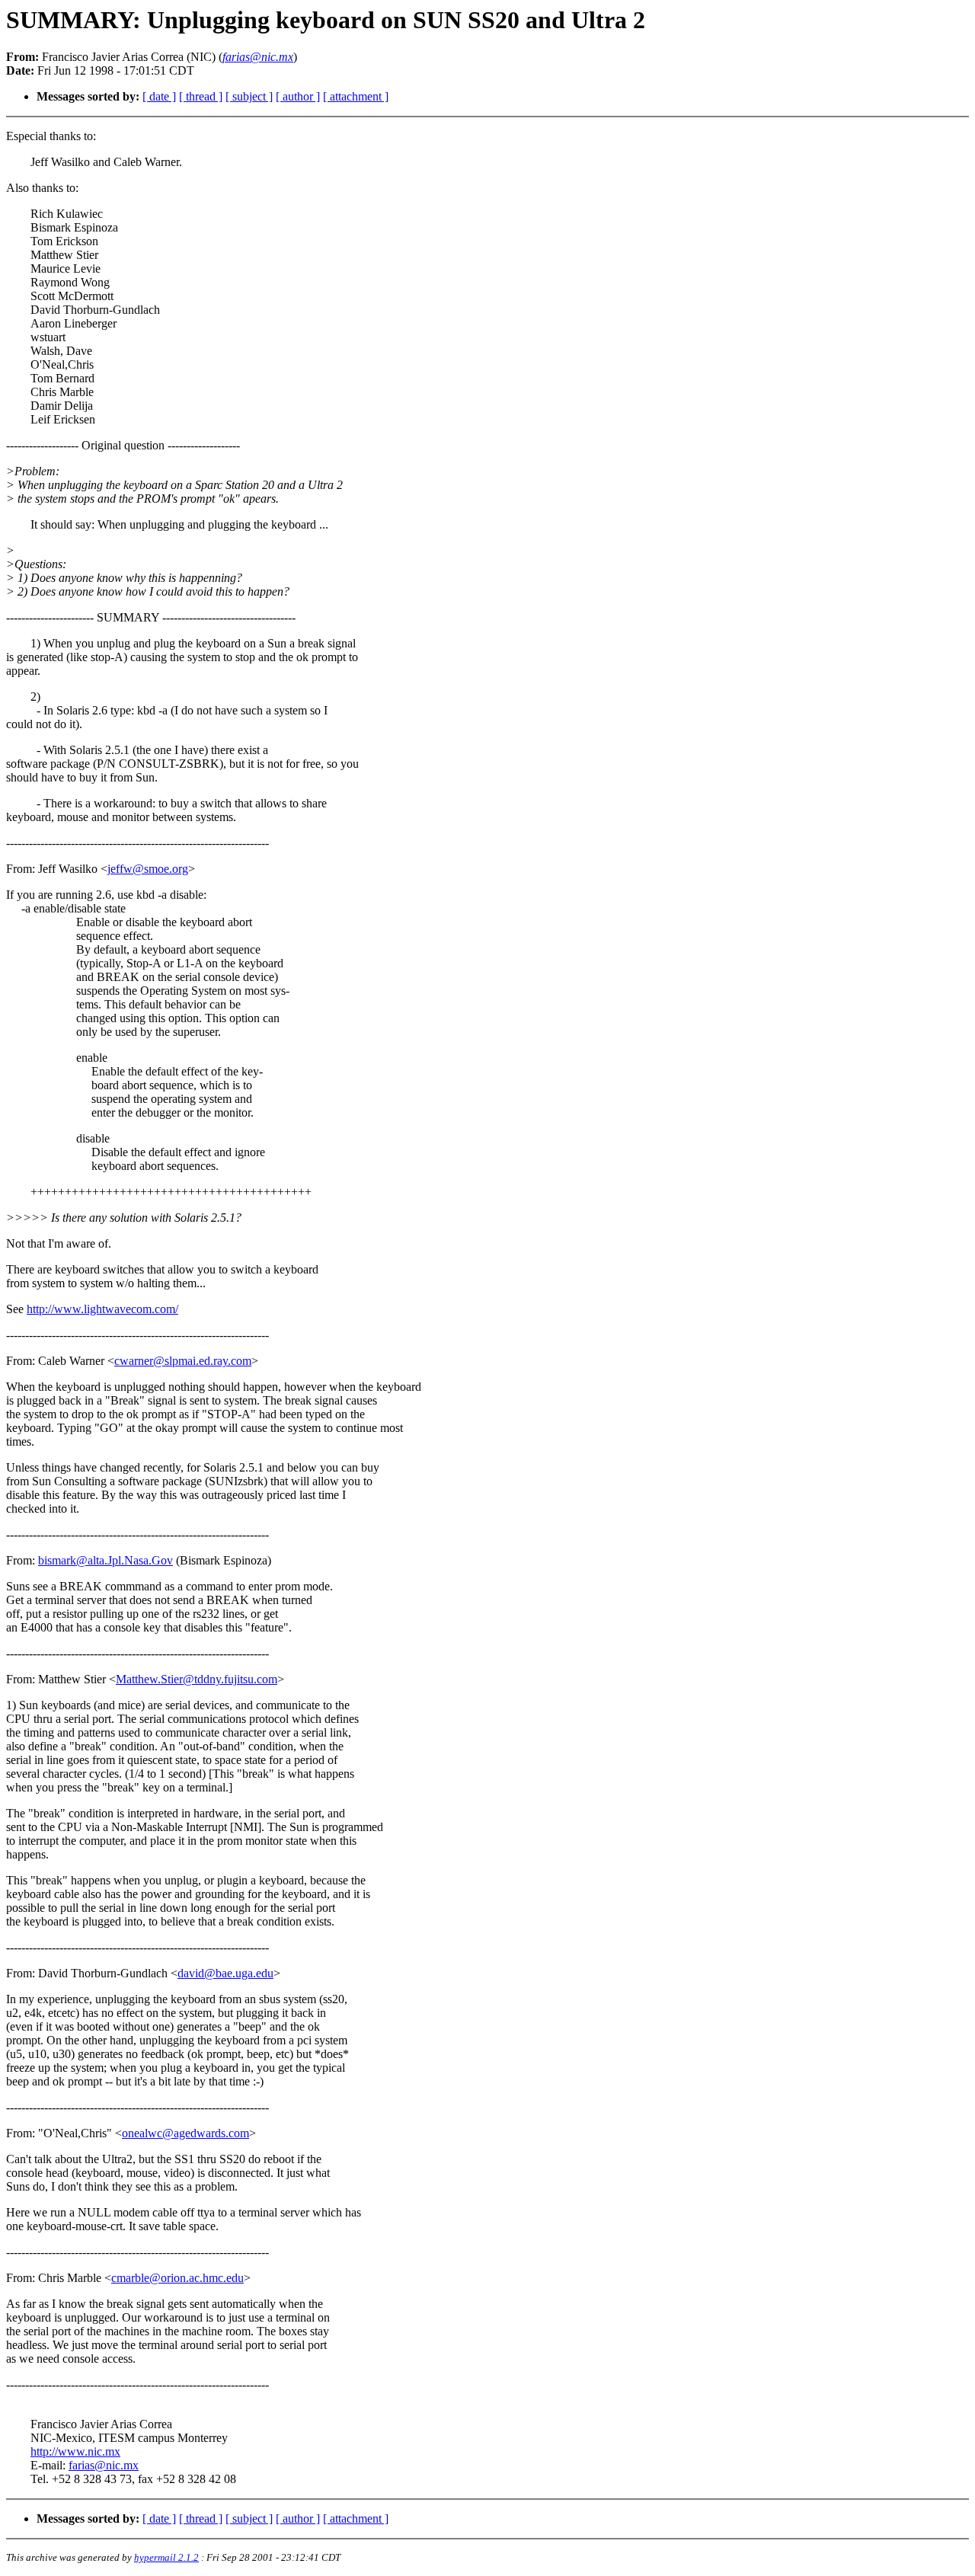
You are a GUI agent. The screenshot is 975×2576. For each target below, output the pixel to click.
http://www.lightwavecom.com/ (102, 1309)
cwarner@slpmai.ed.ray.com (183, 1361)
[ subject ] (249, 96)
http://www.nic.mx (75, 2451)
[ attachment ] (356, 96)
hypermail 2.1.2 (166, 2557)
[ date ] (159, 96)
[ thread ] (201, 96)
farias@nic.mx (104, 2465)
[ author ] (298, 96)
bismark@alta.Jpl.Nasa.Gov (105, 1560)
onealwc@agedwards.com (185, 2133)
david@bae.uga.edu (225, 1973)
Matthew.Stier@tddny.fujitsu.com (197, 1679)
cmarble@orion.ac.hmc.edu (177, 2278)
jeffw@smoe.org (148, 869)
